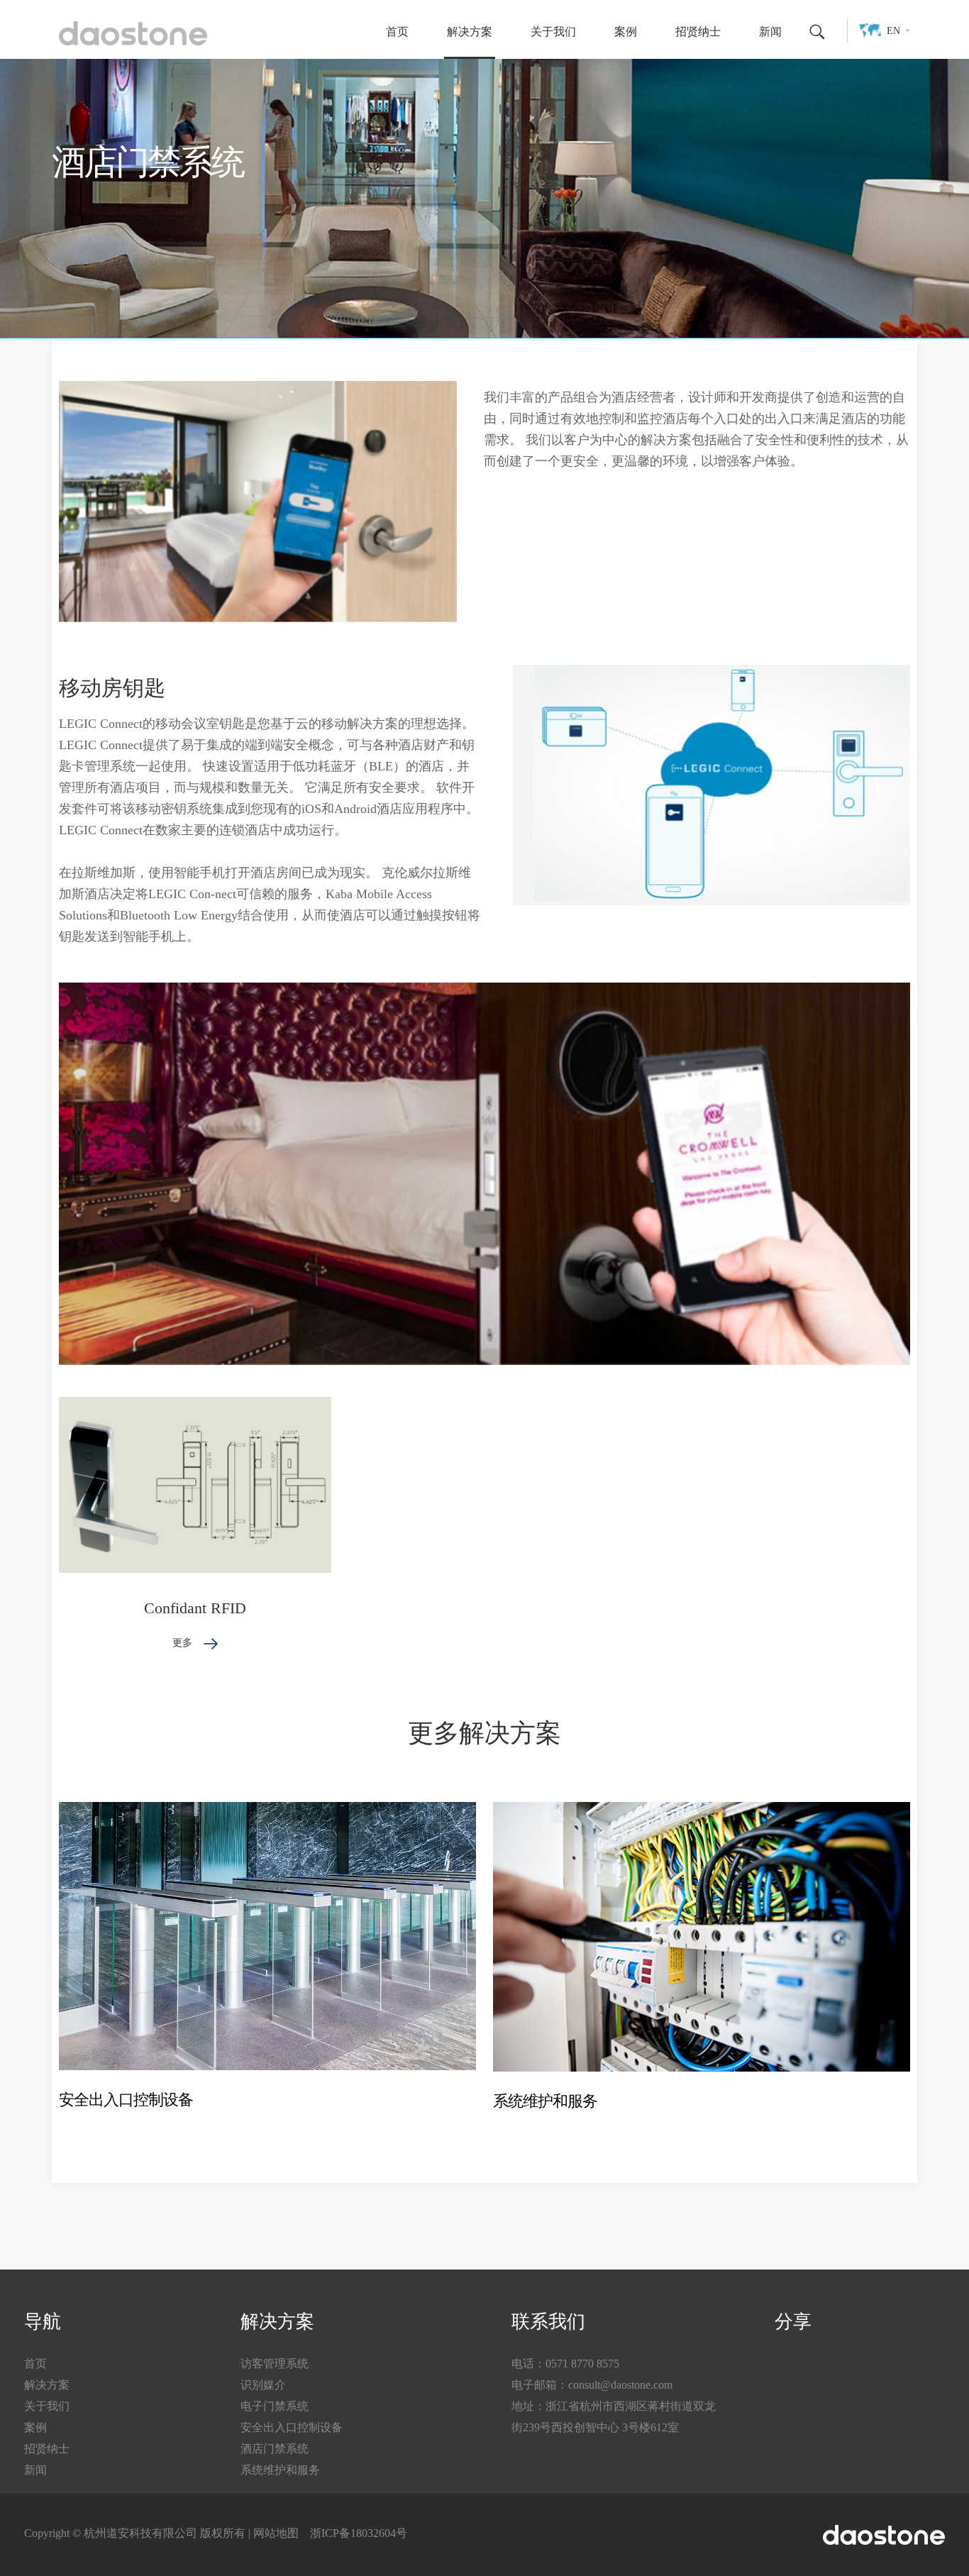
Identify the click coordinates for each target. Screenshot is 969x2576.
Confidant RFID (195, 1608)
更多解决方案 (484, 1733)
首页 (397, 32)
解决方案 (470, 32)
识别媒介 (263, 2385)
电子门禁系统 (275, 2406)
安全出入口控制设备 (126, 2100)
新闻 (770, 32)
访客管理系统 (275, 2364)
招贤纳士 (698, 32)
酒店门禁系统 (275, 2449)
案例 (626, 32)
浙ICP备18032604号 (359, 2533)
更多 (184, 1643)
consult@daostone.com (620, 2385)
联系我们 (548, 2322)
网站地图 (276, 2533)
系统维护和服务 (545, 2101)
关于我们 (553, 32)
